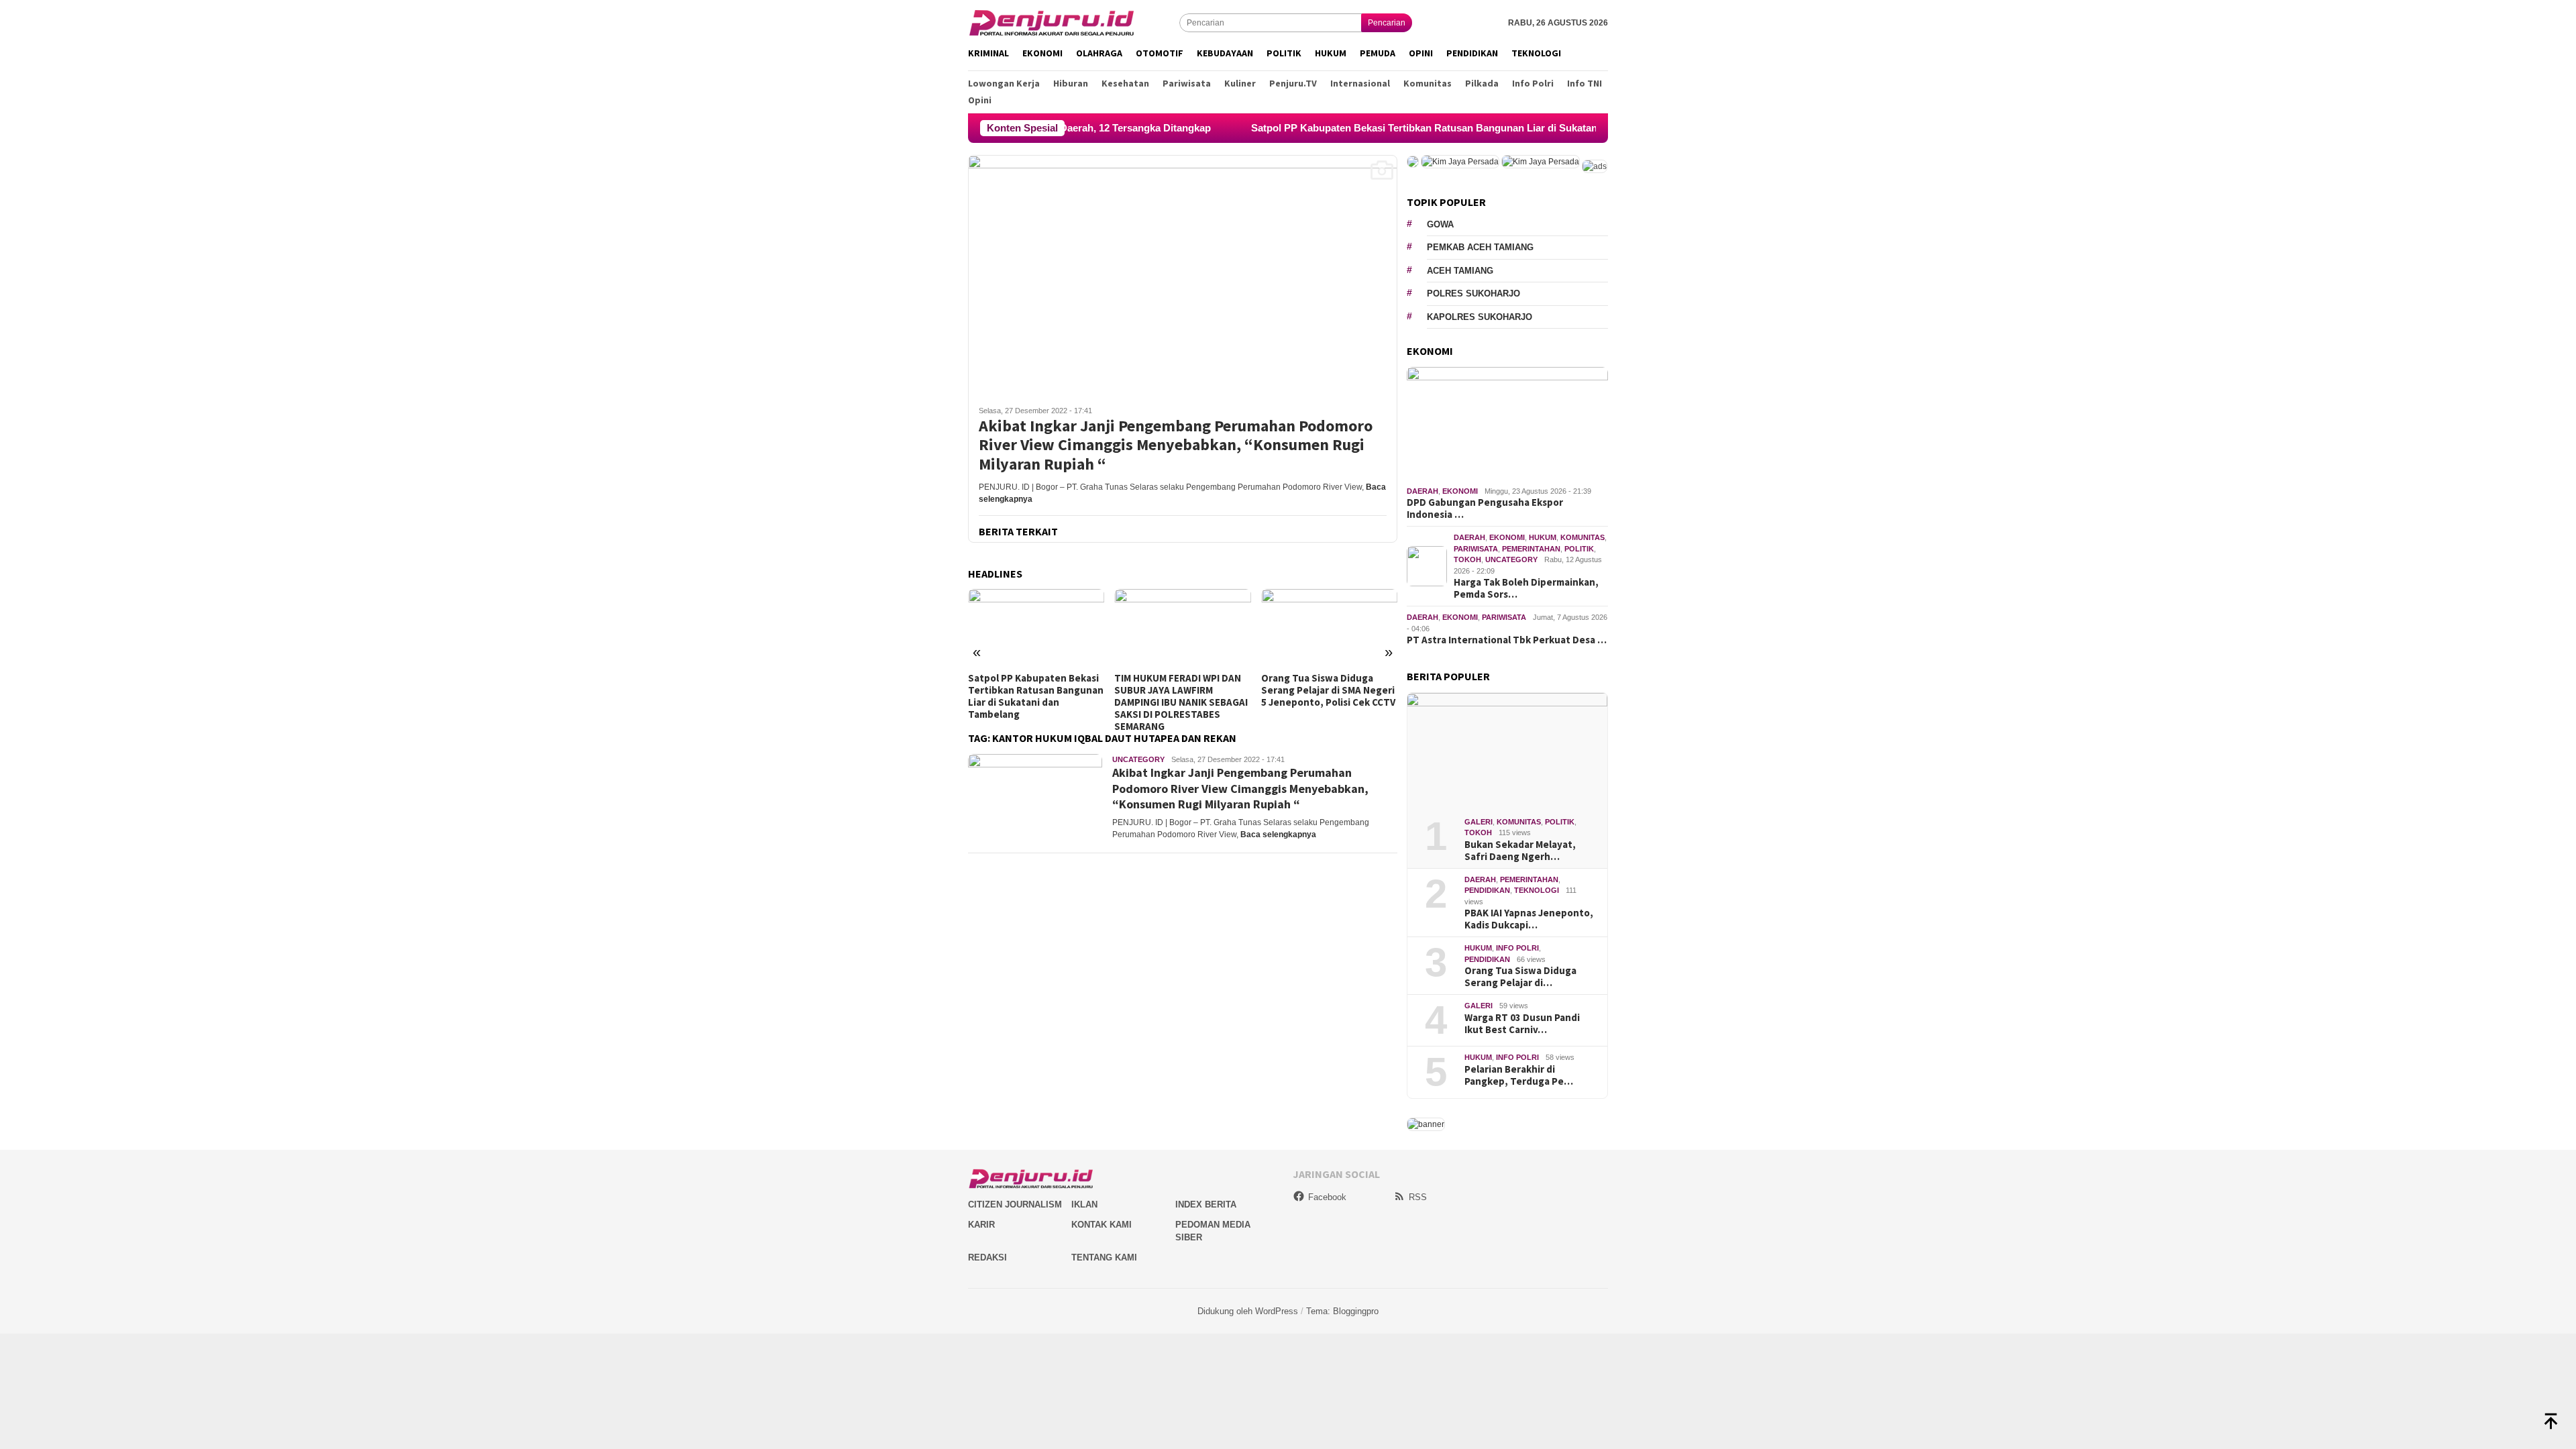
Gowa (1440, 224)
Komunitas (1582, 537)
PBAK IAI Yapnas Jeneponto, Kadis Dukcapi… (1529, 919)
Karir (981, 1225)
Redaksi (987, 1257)
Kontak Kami (1102, 1225)
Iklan (1084, 1204)
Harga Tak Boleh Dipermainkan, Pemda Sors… (1526, 588)
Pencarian (1387, 23)
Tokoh (1467, 559)
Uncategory (1138, 759)
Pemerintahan (1531, 549)
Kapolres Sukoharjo (1480, 317)
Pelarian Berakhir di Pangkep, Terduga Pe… (1519, 1075)
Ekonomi (1460, 491)
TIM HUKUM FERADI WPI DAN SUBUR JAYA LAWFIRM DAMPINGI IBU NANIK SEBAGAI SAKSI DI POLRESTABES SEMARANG (1181, 702)
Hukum (1543, 537)
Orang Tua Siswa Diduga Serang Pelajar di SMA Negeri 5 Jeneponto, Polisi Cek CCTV (1328, 690)
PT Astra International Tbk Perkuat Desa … (1507, 640)
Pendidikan (1487, 890)
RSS (1418, 1197)
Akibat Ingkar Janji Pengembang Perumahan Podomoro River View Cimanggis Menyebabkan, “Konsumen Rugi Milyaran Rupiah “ (1176, 445)
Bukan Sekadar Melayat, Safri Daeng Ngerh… (1520, 851)
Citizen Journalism (1015, 1204)
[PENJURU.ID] (1052, 22)
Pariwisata (1476, 549)
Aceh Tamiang (1460, 271)
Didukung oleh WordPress (1248, 1311)
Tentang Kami (1104, 1257)
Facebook (1327, 1197)
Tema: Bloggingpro (1342, 1311)
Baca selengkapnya (1278, 835)
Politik (1579, 549)
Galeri (1479, 822)
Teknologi (1537, 890)
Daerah (1423, 491)
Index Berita (1206, 1204)
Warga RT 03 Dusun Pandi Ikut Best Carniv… (1522, 1024)
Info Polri (1517, 948)
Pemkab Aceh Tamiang (1480, 247)
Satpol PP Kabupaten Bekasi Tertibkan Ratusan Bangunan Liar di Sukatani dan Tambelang (1377, 128)
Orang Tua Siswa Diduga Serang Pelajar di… (1520, 977)
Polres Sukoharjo (1473, 293)
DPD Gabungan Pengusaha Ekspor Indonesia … (1485, 508)
